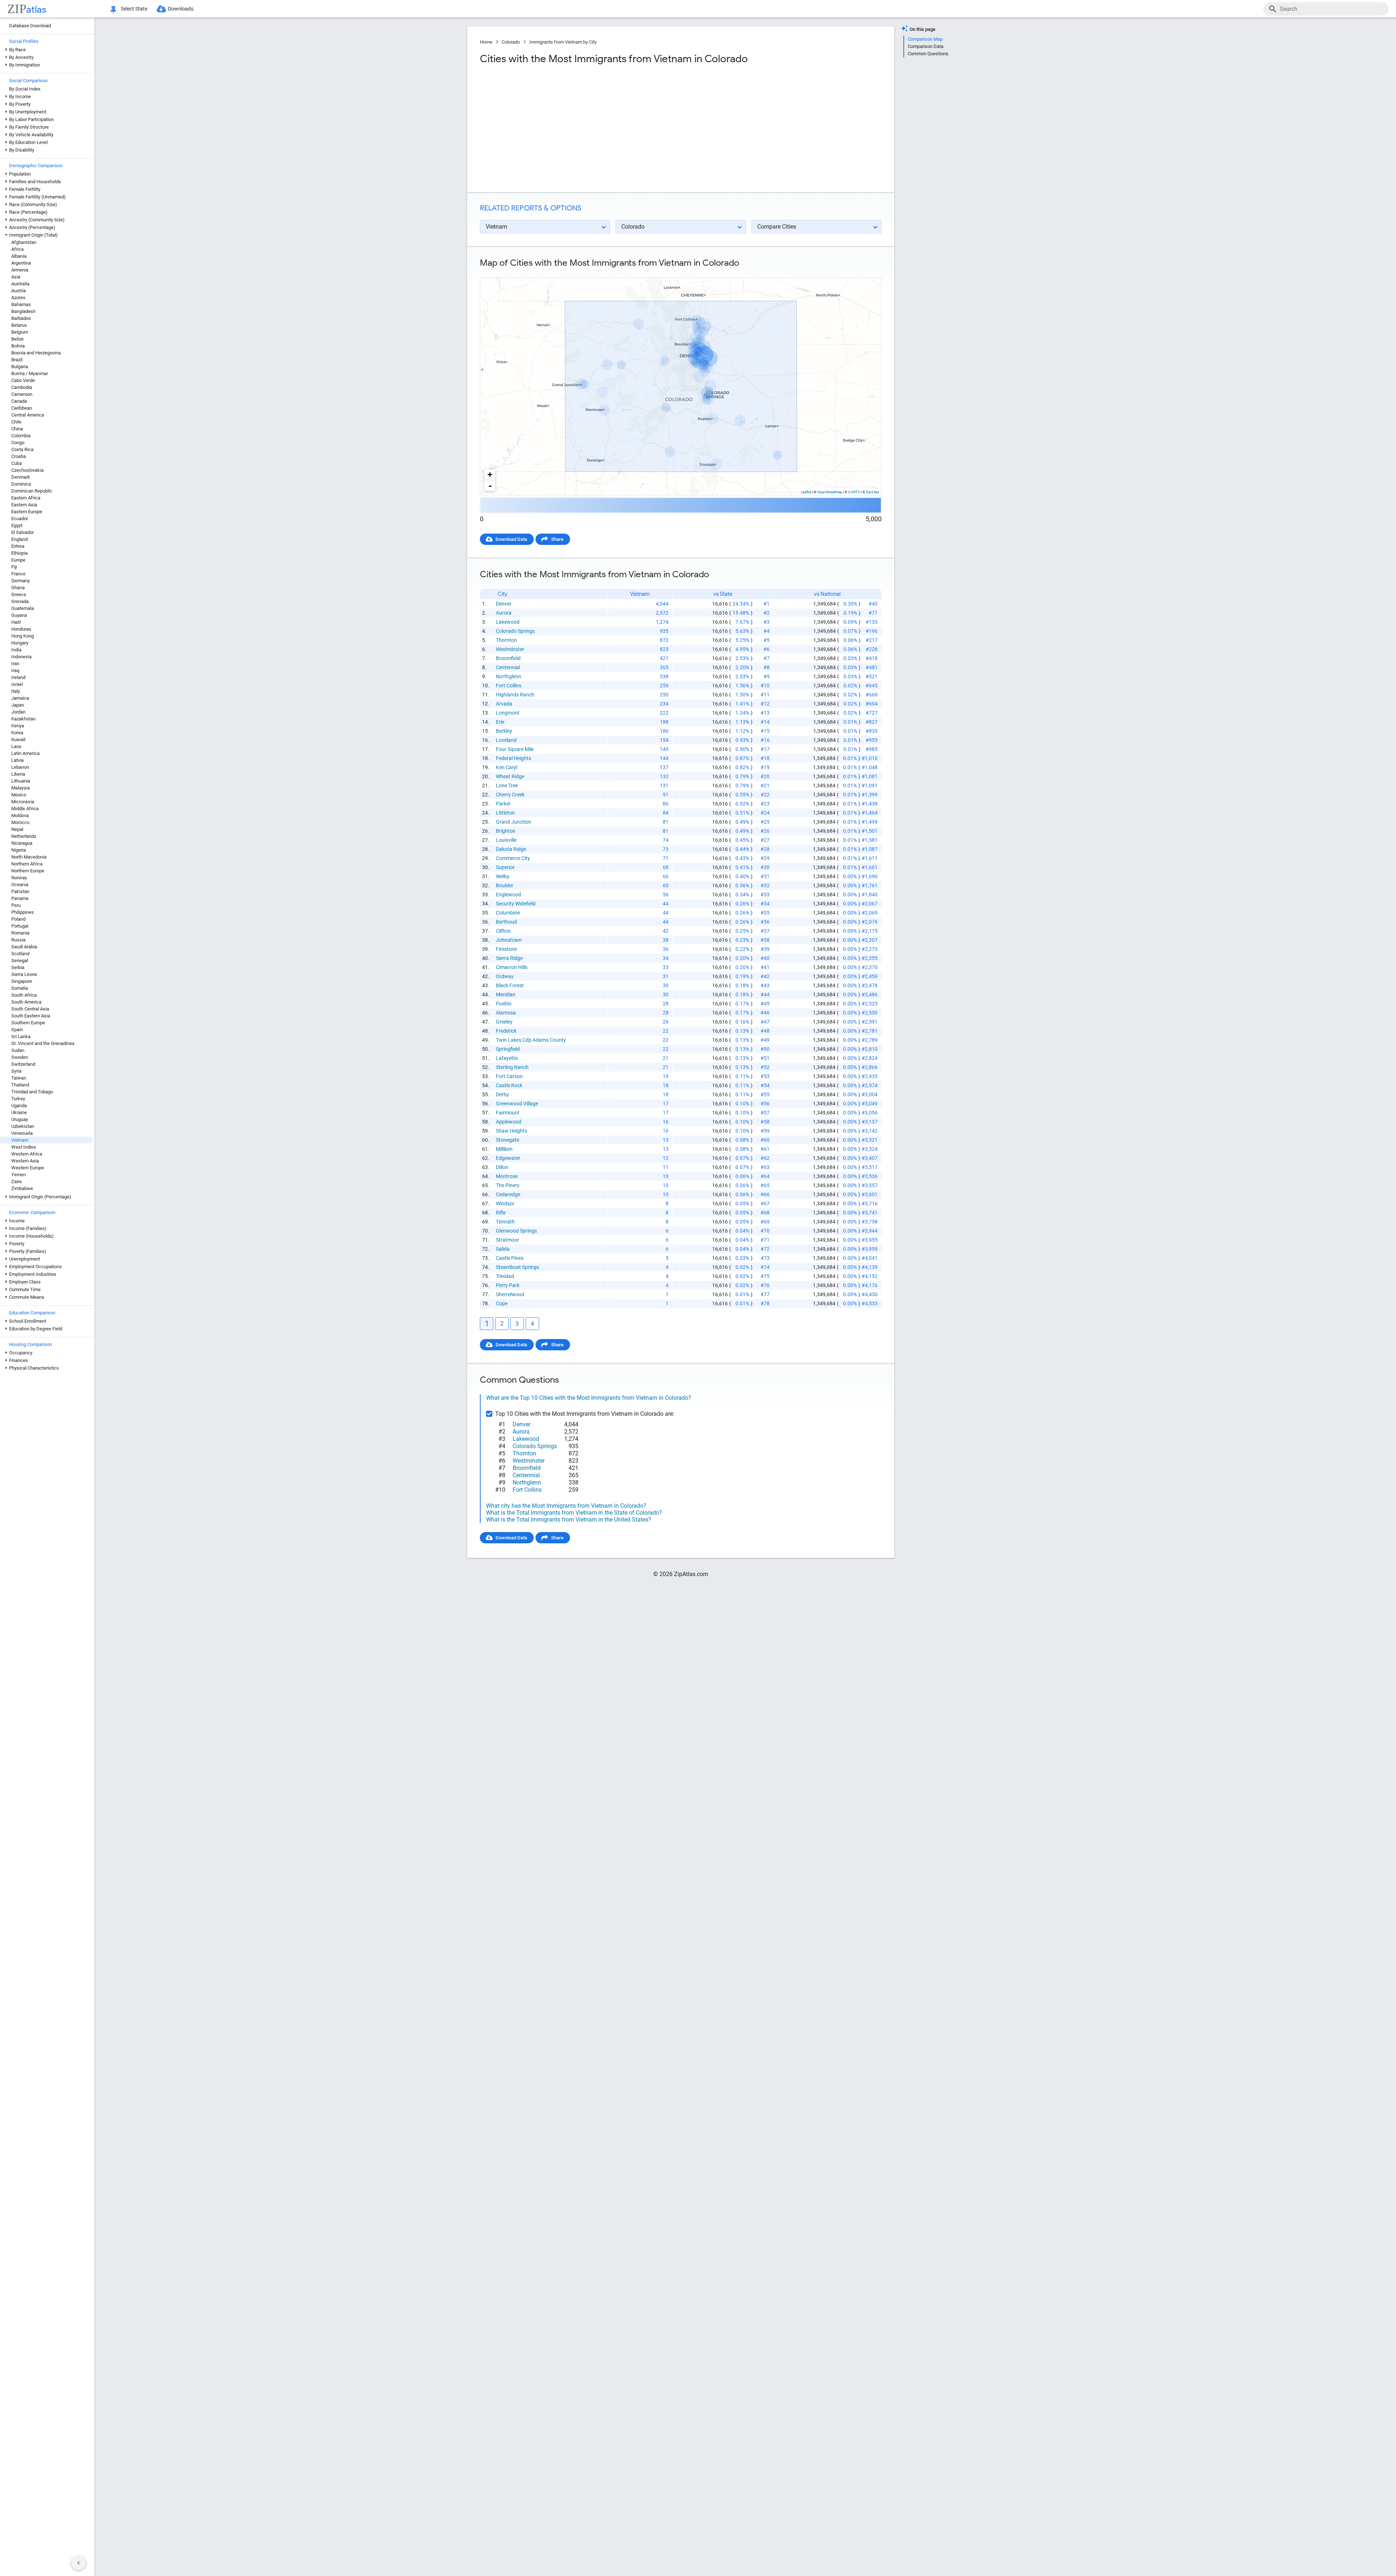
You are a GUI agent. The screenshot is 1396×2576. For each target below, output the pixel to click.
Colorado (511, 42)
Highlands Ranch (515, 695)
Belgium (20, 332)
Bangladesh (23, 311)
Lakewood (508, 622)
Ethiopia (19, 553)
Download (866, 271)
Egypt (17, 525)
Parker (503, 804)
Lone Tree (507, 785)
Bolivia (18, 346)
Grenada (20, 601)
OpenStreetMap (830, 492)
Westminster (510, 649)
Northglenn (509, 676)
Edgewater (508, 1158)
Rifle (501, 1213)
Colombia (21, 436)
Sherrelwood (510, 1294)
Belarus (19, 325)
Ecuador (20, 519)
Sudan (18, 1050)
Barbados (21, 318)
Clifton (503, 931)
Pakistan (20, 891)
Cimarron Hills (512, 967)
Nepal (17, 829)
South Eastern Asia (31, 1016)
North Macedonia (29, 857)
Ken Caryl (507, 767)
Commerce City (513, 858)
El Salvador (23, 532)
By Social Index (25, 89)
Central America (28, 415)
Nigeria (19, 850)
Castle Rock (509, 1085)
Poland (18, 919)
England (19, 539)
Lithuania (21, 781)
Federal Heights (514, 758)
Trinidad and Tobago (32, 1092)
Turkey (18, 1099)
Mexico (19, 795)
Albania (19, 256)
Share (557, 539)
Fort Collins (509, 686)
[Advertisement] (579, 129)
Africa (17, 249)
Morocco (20, 822)
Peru (16, 905)
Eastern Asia (24, 505)
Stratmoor (508, 1240)
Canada (19, 401)
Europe (18, 560)
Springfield (508, 1049)
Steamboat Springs (518, 1267)
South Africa (24, 995)
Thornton (506, 640)
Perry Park (508, 1285)
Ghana (18, 588)
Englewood (508, 895)
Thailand (20, 1085)
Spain (17, 1030)
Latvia (17, 760)
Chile (16, 422)
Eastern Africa (26, 498)
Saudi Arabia (24, 947)
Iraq (15, 670)
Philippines (23, 912)
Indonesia (21, 657)
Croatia (19, 456)
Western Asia (25, 1161)
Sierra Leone (24, 974)
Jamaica (20, 698)
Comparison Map (925, 39)
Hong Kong (23, 636)
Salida (503, 1249)
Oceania (20, 885)
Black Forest (510, 985)
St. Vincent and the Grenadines (43, 1043)
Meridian (506, 994)
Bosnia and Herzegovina (36, 353)
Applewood (509, 1122)
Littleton (505, 813)
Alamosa (506, 1013)
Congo (18, 443)
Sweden (20, 1057)
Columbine (508, 913)
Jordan (18, 712)
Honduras (21, 629)
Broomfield (508, 658)
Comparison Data (926, 46)
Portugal (20, 926)
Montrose (507, 1176)
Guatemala (23, 608)
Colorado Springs (515, 631)
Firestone (506, 949)
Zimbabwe (22, 1188)
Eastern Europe (27, 512)
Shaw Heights (512, 1131)
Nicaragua (22, 843)
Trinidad (505, 1276)
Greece (19, 594)
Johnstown (509, 940)
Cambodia (22, 387)
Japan (18, 705)
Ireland (18, 677)
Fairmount (508, 1113)
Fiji (14, 567)
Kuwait (18, 740)
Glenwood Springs (516, 1231)
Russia (18, 940)
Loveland (506, 740)
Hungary (20, 643)
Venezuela (22, 1133)
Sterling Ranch (512, 1067)
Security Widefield (516, 904)
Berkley (504, 731)
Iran (15, 664)
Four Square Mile (515, 749)
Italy (16, 691)
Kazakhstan (23, 719)
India (16, 650)
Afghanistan (24, 242)
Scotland (20, 954)
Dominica (21, 484)
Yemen (19, 1175)
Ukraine (19, 1112)
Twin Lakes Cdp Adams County (531, 1040)
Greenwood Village (517, 1104)
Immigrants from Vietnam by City (563, 42)
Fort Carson (509, 1076)
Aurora (504, 613)
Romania (20, 933)
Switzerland (23, 1064)
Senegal (20, 961)
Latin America (25, 753)
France (18, 574)
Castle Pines (510, 1258)
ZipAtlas (872, 492)
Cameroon (22, 394)
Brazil (17, 360)
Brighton (506, 831)
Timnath (505, 1222)
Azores (18, 298)
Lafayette (507, 1058)
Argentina (21, 263)
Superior (505, 867)
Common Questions (928, 54)
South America (26, 1002)
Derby (502, 1094)
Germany (21, 581)
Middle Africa (25, 809)
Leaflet (806, 492)
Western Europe (28, 1168)
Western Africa (27, 1154)
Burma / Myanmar (30, 373)
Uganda (19, 1106)
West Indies (24, 1147)
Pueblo (504, 1004)
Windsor (505, 1203)
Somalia (20, 988)
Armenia (20, 270)
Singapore (22, 981)
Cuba (17, 463)
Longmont (508, 713)
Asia (16, 277)
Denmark (21, 477)
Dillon (502, 1167)
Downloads (181, 9)
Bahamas (21, 304)
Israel (17, 684)
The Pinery (508, 1185)
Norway (19, 878)
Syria (16, 1071)
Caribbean (22, 408)
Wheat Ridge (510, 776)
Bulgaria (20, 367)
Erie (500, 722)
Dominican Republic (32, 491)
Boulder (505, 885)
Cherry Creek (510, 795)
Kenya (18, 726)
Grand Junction (514, 822)
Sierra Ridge (509, 958)
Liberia (18, 774)
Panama (20, 898)
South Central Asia (30, 1009)
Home (486, 42)
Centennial (508, 667)
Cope (502, 1303)
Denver (504, 604)
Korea (17, 733)
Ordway (505, 976)
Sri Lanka (21, 1036)
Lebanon (20, 767)
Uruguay (20, 1119)
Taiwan (19, 1078)
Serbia (18, 967)
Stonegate (508, 1140)
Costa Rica (22, 449)
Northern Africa (27, 864)
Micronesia (23, 802)
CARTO (854, 492)
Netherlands (24, 836)
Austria (19, 291)
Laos (16, 746)
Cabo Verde (23, 380)
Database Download (30, 26)
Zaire (17, 1181)
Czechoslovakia (27, 470)
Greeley (504, 1022)
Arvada (504, 704)
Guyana (19, 615)
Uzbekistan (23, 1126)
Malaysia (21, 788)
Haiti (16, 622)
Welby (503, 876)
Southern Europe (28, 1023)
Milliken (504, 1149)
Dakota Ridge (511, 849)
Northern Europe (28, 871)
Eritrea (18, 546)
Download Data (511, 539)
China (17, 429)
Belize (17, 339)
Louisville (506, 840)
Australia (20, 284)
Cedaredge (508, 1194)
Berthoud (506, 922)
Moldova (20, 815)
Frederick (506, 1031)
